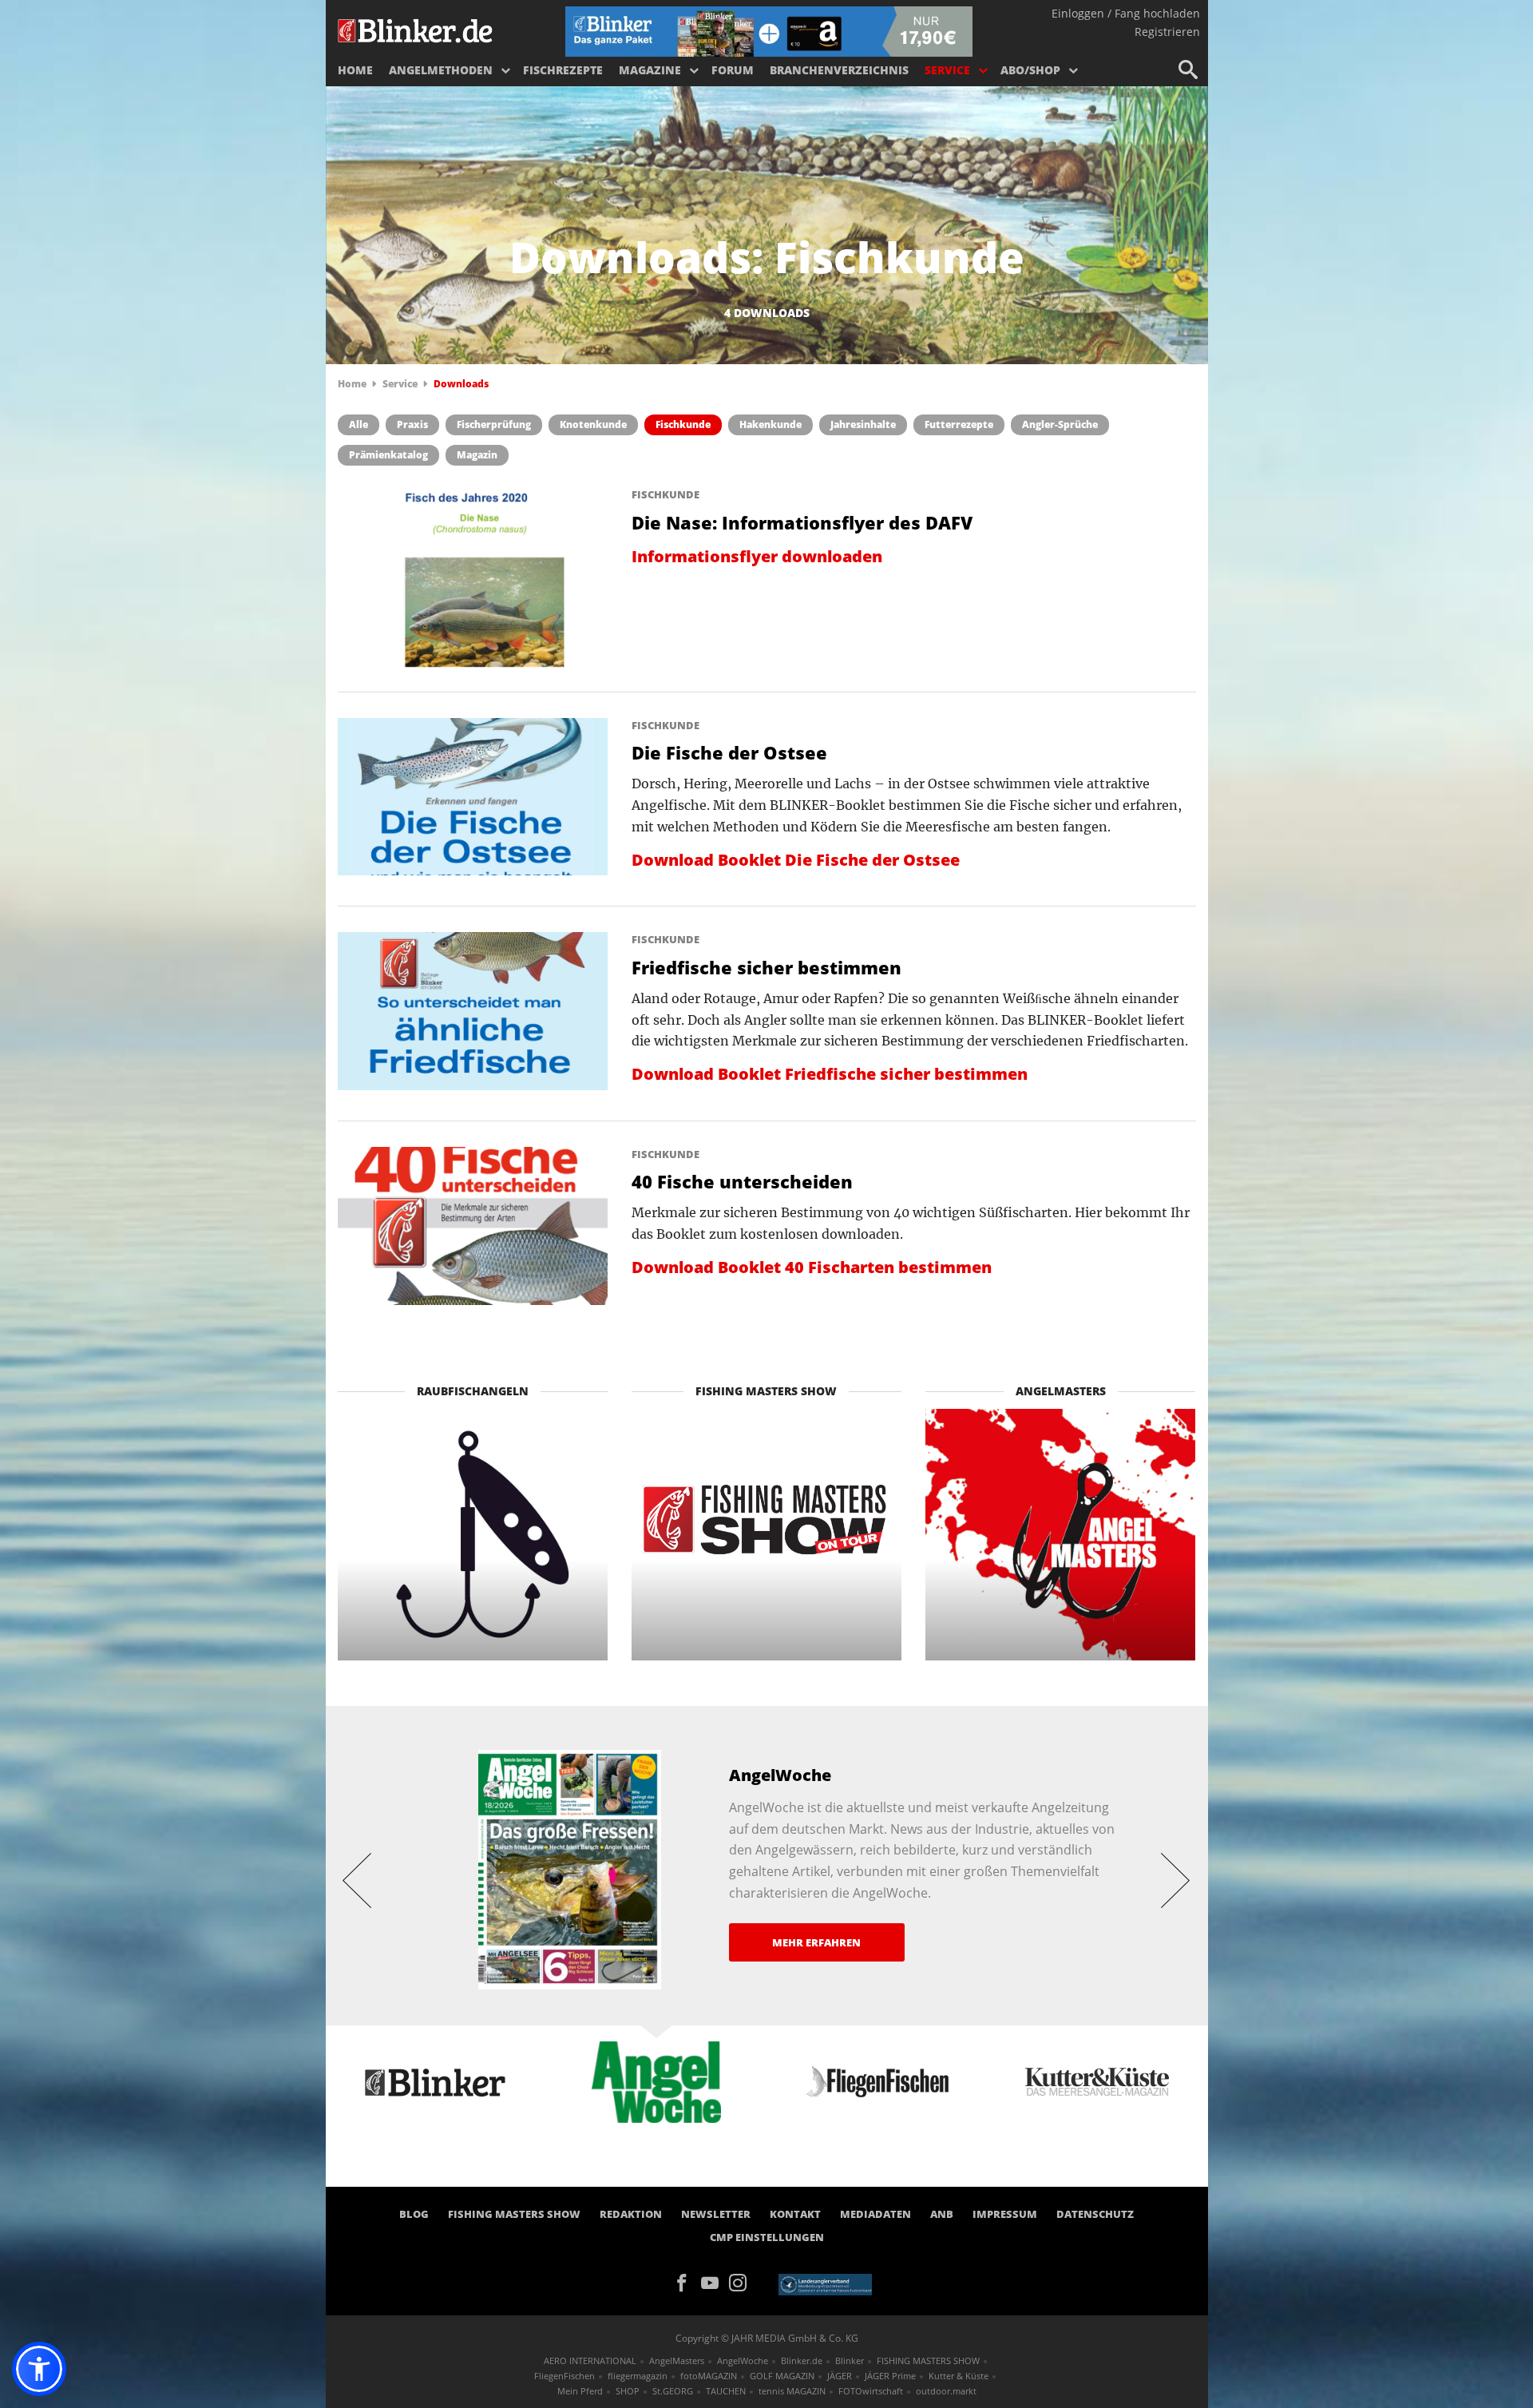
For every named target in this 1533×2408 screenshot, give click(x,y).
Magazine (650, 70)
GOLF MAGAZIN (782, 2376)
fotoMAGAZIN (709, 2376)
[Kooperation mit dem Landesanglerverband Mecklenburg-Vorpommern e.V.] (825, 2283)
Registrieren (1167, 32)
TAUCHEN (726, 2391)
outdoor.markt (946, 2391)
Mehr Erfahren (816, 1942)
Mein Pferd (580, 2391)
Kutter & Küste (959, 2376)
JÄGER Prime (890, 2376)
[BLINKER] (416, 29)
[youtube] (715, 2282)
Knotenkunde (593, 424)
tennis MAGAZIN (792, 2391)
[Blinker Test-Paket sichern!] (769, 30)
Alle (358, 424)
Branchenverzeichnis (839, 70)
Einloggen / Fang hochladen (1126, 13)
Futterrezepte (959, 424)
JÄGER (840, 2376)
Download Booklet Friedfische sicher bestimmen (830, 1074)
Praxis (412, 424)
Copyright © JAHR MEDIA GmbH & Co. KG (767, 2338)
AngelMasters (677, 2360)
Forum (733, 70)
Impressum (1005, 2214)
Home (355, 70)
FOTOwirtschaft (871, 2391)
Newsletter (716, 2214)
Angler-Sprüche (1060, 424)
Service (947, 70)
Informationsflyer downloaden (757, 556)
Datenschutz (1095, 2214)
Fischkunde (683, 424)
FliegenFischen (564, 2376)
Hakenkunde (770, 424)
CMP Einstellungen (767, 2237)
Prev (358, 1879)
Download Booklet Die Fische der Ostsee (796, 860)
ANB (942, 2214)
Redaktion (631, 2214)
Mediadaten (875, 2214)
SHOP (628, 2391)
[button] (39, 2369)
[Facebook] (687, 2282)
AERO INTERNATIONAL (590, 2360)
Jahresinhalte (863, 424)
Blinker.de (802, 2360)
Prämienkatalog (388, 455)
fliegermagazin (638, 2376)
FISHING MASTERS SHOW (514, 2214)
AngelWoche (743, 2360)
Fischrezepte (563, 70)
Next (1176, 1879)
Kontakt (795, 2214)
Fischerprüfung (494, 424)
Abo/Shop (1030, 70)
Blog (414, 2214)
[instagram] (742, 2282)
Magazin (477, 455)
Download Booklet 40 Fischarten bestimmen (812, 1267)
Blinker (850, 2360)
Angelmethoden (441, 70)
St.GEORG (673, 2391)
